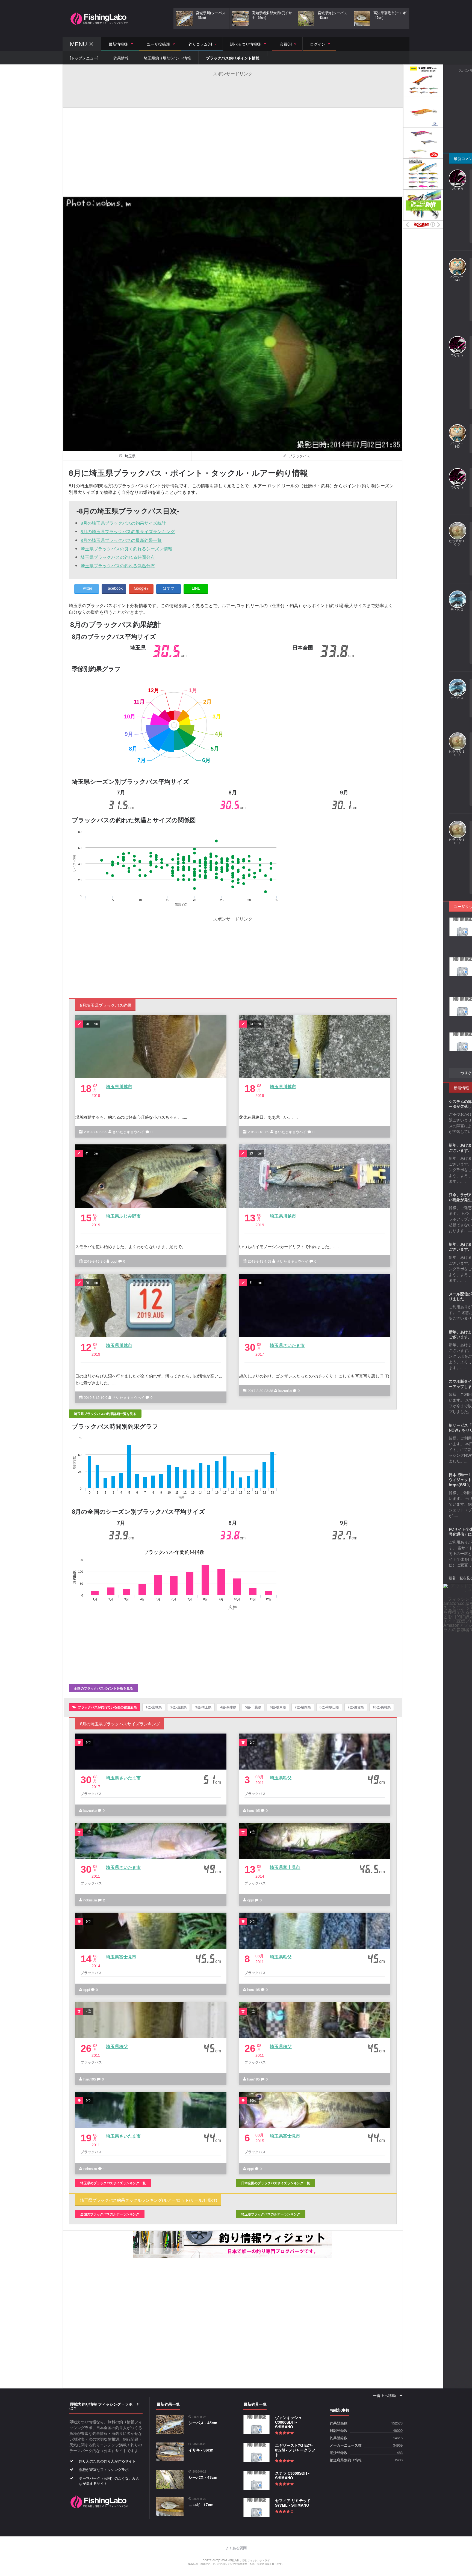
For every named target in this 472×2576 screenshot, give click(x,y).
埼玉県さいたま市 (287, 1345)
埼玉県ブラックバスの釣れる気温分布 (118, 566)
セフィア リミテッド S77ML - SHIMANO (293, 2503)
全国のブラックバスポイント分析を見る (104, 1688)
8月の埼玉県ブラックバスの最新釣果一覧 (121, 540)
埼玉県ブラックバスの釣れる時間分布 (118, 557)
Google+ (141, 588)
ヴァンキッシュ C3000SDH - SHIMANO (288, 2422)
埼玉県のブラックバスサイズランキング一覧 (113, 2183)
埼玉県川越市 (119, 1086)
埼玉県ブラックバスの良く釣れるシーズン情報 (126, 549)
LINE (196, 588)
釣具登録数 (339, 2438)
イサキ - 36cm (201, 2450)
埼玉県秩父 (281, 1778)
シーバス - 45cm (203, 2423)
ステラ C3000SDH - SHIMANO (292, 2475)
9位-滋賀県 (356, 1707)
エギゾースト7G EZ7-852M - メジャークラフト (295, 2450)
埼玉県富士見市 (285, 1867)
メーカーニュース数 (346, 2445)
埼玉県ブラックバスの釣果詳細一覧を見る (105, 1414)
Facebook (114, 588)
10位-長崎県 (382, 1707)
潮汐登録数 (339, 2453)
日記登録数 (339, 2431)
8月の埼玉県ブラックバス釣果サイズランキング (128, 531)
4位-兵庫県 (228, 1707)
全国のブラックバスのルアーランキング (110, 2214)
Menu (78, 44)
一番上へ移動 (385, 2396)
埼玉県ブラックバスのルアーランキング (271, 2214)
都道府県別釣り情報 (346, 2460)
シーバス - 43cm (203, 2477)
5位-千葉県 (253, 1707)
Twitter (87, 588)
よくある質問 (236, 2548)
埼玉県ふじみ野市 (123, 1216)
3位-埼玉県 (203, 1707)
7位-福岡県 (303, 1707)
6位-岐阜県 (278, 1707)
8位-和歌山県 (329, 1707)
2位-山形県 (179, 1707)
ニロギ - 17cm (201, 2504)
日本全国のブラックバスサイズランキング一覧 (276, 2183)
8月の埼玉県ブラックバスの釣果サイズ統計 (123, 523)
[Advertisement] (233, 89)
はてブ (169, 588)
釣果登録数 (339, 2423)
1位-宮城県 (154, 1707)
